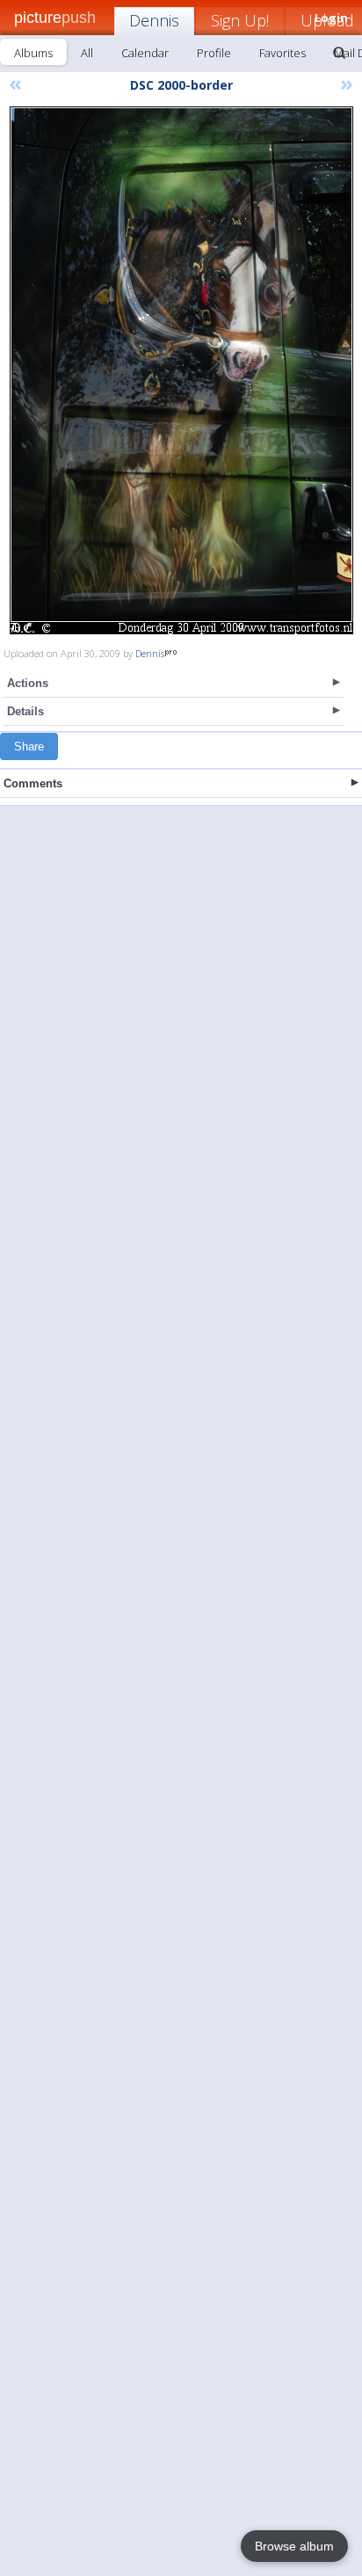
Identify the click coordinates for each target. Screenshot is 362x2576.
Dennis (154, 20)
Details (25, 711)
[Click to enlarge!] (181, 370)
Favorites (282, 53)
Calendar (145, 53)
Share (29, 746)
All (87, 53)
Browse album (294, 2546)
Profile (214, 53)
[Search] (339, 53)
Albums (33, 53)
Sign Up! (240, 20)
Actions (28, 683)
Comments (33, 783)
